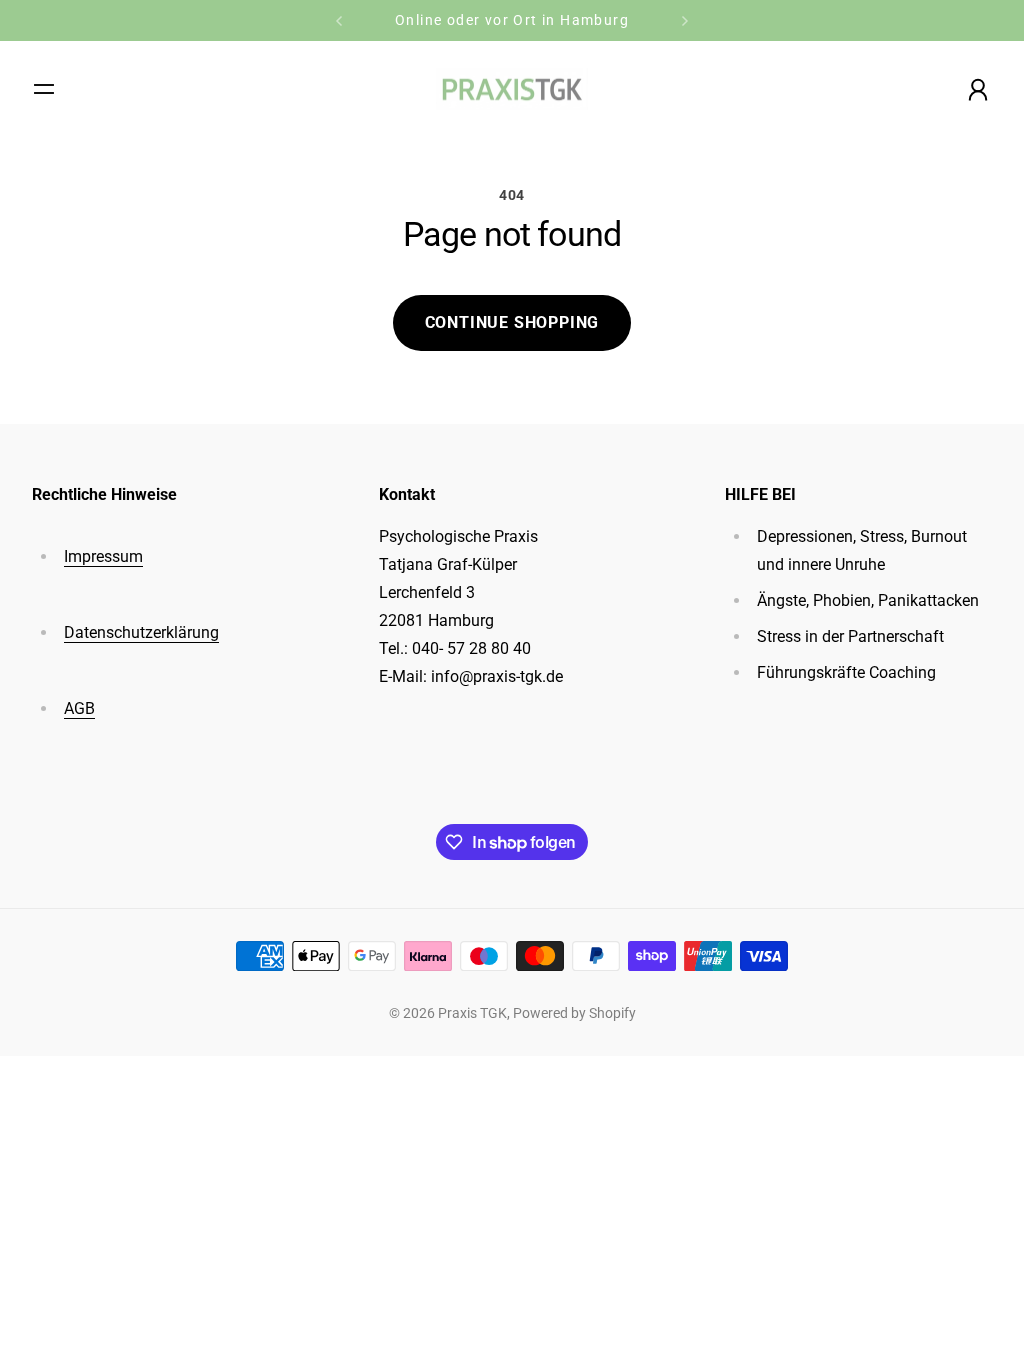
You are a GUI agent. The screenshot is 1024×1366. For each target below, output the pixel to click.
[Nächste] (685, 20)
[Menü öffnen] (44, 89)
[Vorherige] (339, 20)
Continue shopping (512, 322)
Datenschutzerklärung (141, 632)
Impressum (103, 556)
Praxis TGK (472, 1013)
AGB (79, 708)
